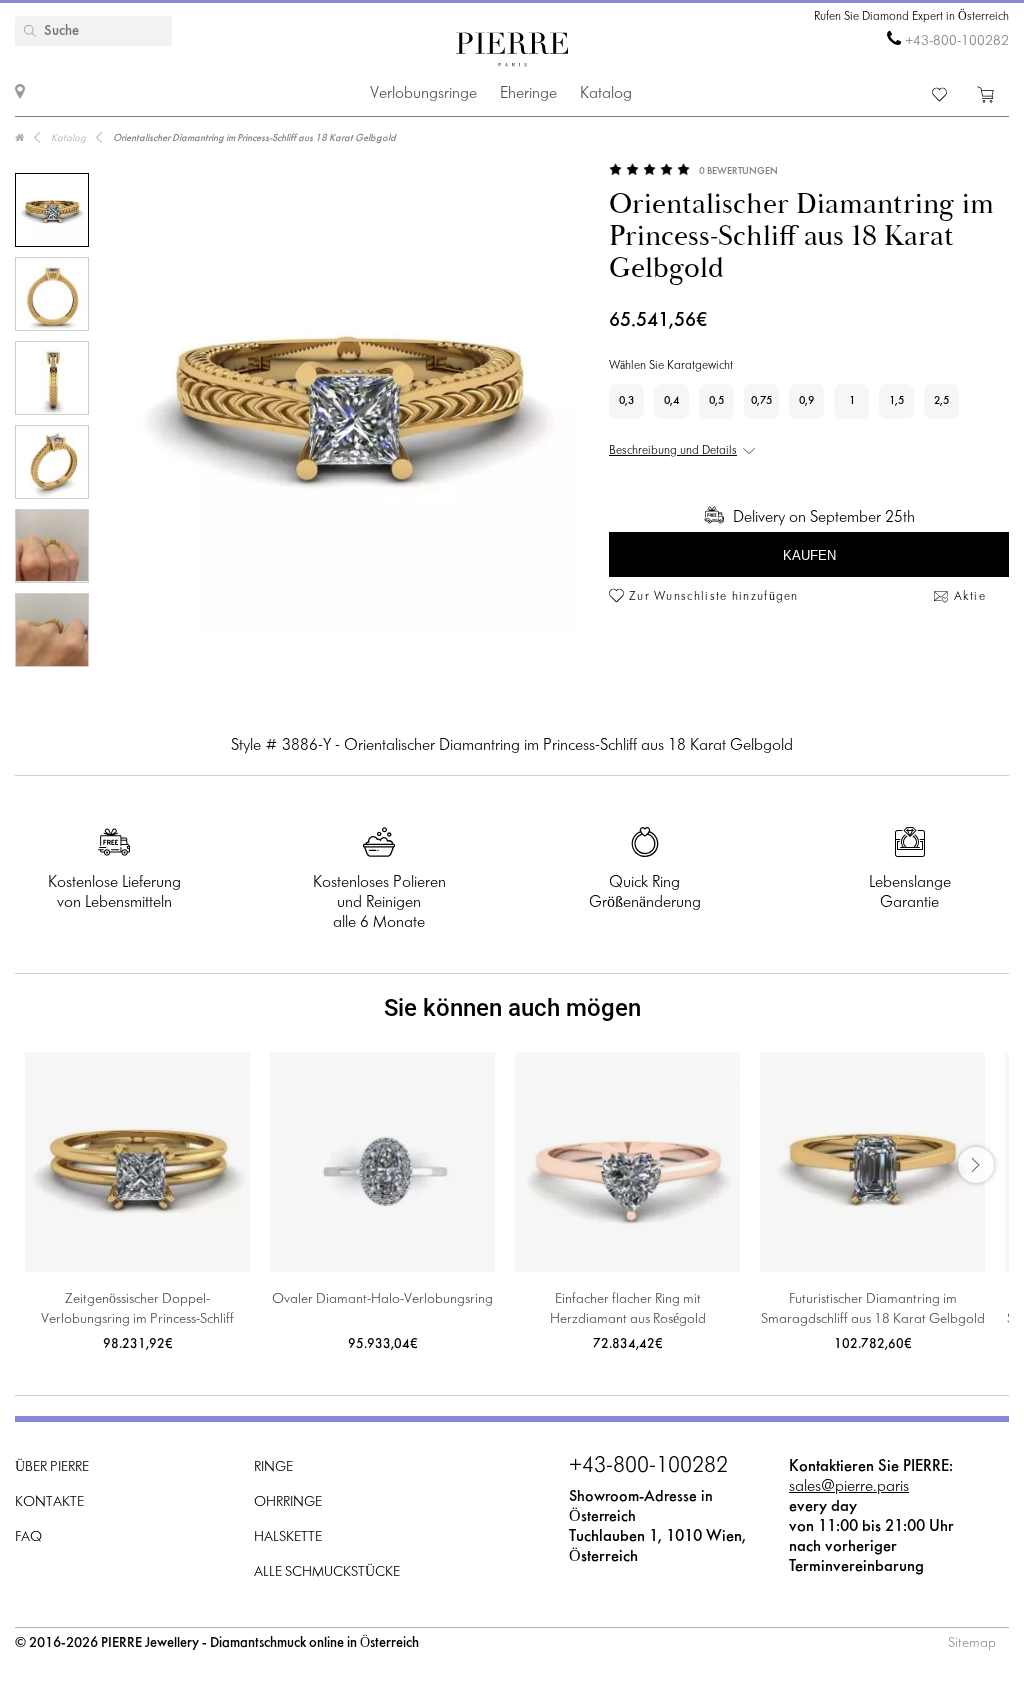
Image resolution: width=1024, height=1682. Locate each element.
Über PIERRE (52, 1467)
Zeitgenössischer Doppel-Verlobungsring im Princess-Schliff (137, 1309)
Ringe (273, 1467)
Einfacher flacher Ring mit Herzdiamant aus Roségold (628, 1309)
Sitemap (972, 1643)
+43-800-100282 (957, 41)
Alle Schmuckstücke (327, 1572)
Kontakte (49, 1502)
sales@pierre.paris (849, 1486)
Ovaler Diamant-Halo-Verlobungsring (382, 1299)
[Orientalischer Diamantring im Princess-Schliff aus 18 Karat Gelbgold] (52, 210)
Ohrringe (288, 1502)
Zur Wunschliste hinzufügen (714, 597)
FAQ (28, 1537)
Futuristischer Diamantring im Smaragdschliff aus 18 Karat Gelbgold (873, 1309)
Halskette (288, 1537)
